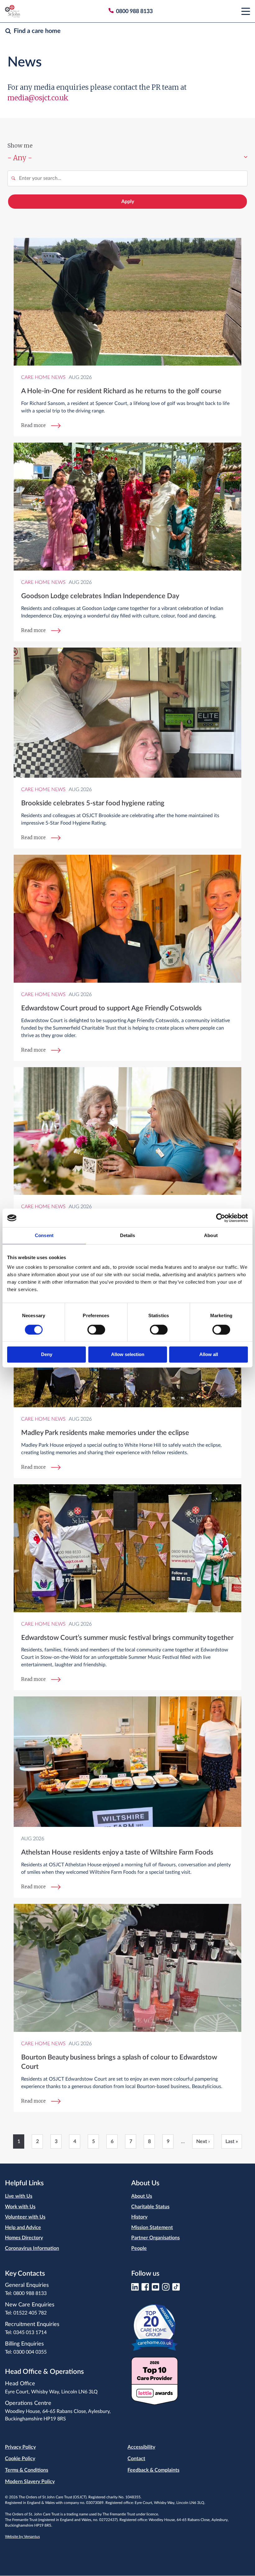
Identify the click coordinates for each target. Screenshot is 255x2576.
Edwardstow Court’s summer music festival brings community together (127, 1638)
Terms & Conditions (27, 2470)
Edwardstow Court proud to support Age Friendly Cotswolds (111, 1008)
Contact (136, 2459)
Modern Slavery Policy (30, 2482)
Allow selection (128, 1355)
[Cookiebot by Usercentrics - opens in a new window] (221, 1218)
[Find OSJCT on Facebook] (145, 2289)
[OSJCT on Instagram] (166, 2289)
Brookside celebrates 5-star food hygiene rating (93, 803)
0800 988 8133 (30, 2293)
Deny (47, 1355)
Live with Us (19, 2196)
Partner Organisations (155, 2238)
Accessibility (141, 2447)
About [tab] (211, 1235)
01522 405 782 (30, 2313)
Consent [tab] (44, 1235)
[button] (246, 11)
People (139, 2248)
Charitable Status (150, 2207)
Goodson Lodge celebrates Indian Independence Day (100, 596)
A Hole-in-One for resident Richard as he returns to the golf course (121, 391)
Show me (20, 146)
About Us (142, 2196)
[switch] (96, 1330)
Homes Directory (24, 2238)
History (139, 2217)
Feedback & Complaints (153, 2470)
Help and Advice (23, 2228)
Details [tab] (128, 1235)
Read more (33, 425)
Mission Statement (152, 2228)
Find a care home (37, 31)
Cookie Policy (20, 2459)
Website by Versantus (22, 2537)
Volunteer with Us (25, 2217)
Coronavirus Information (32, 2248)
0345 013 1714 (30, 2333)
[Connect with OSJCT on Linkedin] (135, 2289)
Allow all (209, 1355)
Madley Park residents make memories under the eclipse (105, 1433)
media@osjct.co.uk (38, 98)
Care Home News (43, 377)
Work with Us (20, 2207)
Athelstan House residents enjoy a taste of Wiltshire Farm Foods (117, 1852)
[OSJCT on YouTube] (155, 2289)
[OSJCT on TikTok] (176, 2289)
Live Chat (208, 1780)
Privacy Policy (20, 2447)
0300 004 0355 (30, 2352)
